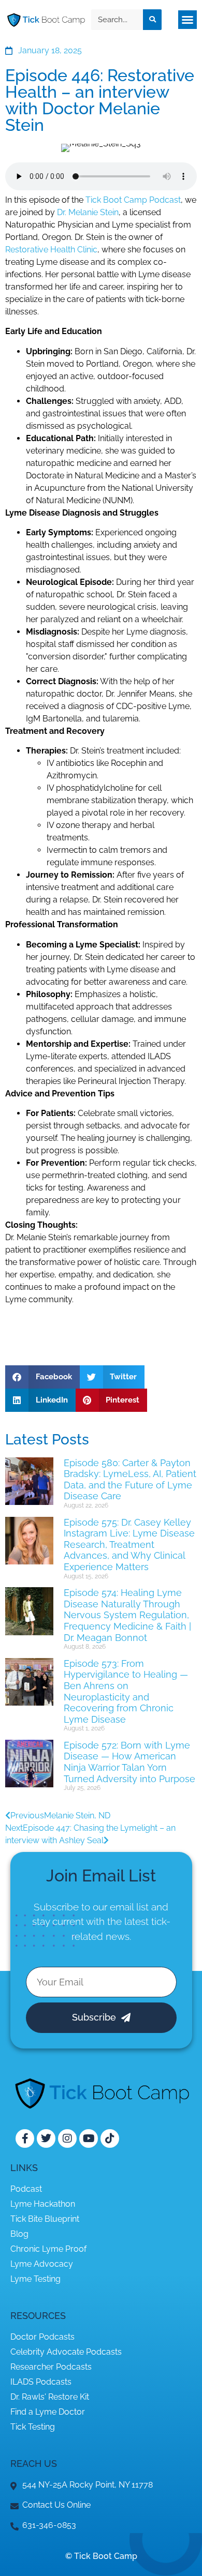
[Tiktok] (110, 2138)
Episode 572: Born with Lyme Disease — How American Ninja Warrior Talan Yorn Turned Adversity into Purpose (129, 1762)
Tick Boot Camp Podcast (133, 200)
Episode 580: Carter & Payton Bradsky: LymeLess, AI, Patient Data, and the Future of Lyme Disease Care (130, 1480)
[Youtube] (89, 2138)
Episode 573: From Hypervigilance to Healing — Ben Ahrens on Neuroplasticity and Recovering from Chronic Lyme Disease (126, 1691)
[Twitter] (46, 2138)
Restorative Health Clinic (51, 250)
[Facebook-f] (25, 2138)
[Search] (152, 20)
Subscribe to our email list (91, 1907)
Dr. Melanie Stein (88, 212)
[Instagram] (67, 2138)
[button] (187, 20)
